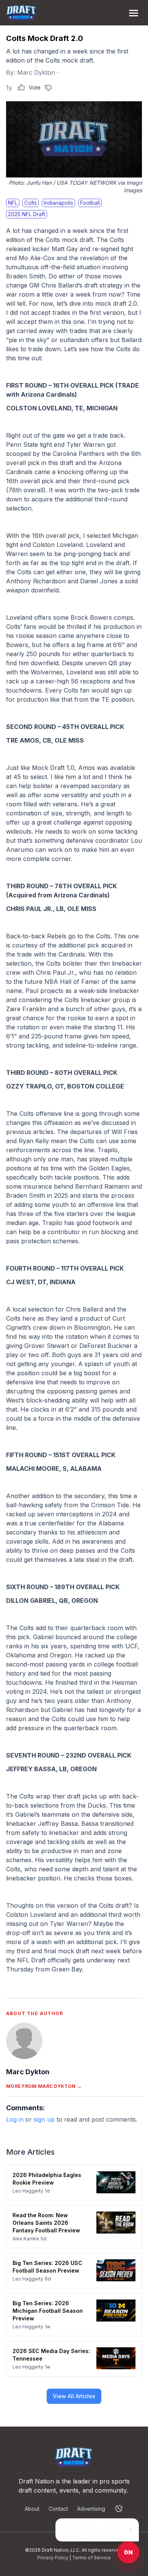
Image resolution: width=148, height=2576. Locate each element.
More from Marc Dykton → (44, 2086)
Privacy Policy (53, 2558)
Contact (58, 2509)
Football (90, 203)
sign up (44, 2119)
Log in (15, 2119)
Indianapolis (58, 203)
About (32, 2509)
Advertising (91, 2509)
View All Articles (74, 2396)
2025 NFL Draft (27, 214)
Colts (31, 203)
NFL (13, 203)
